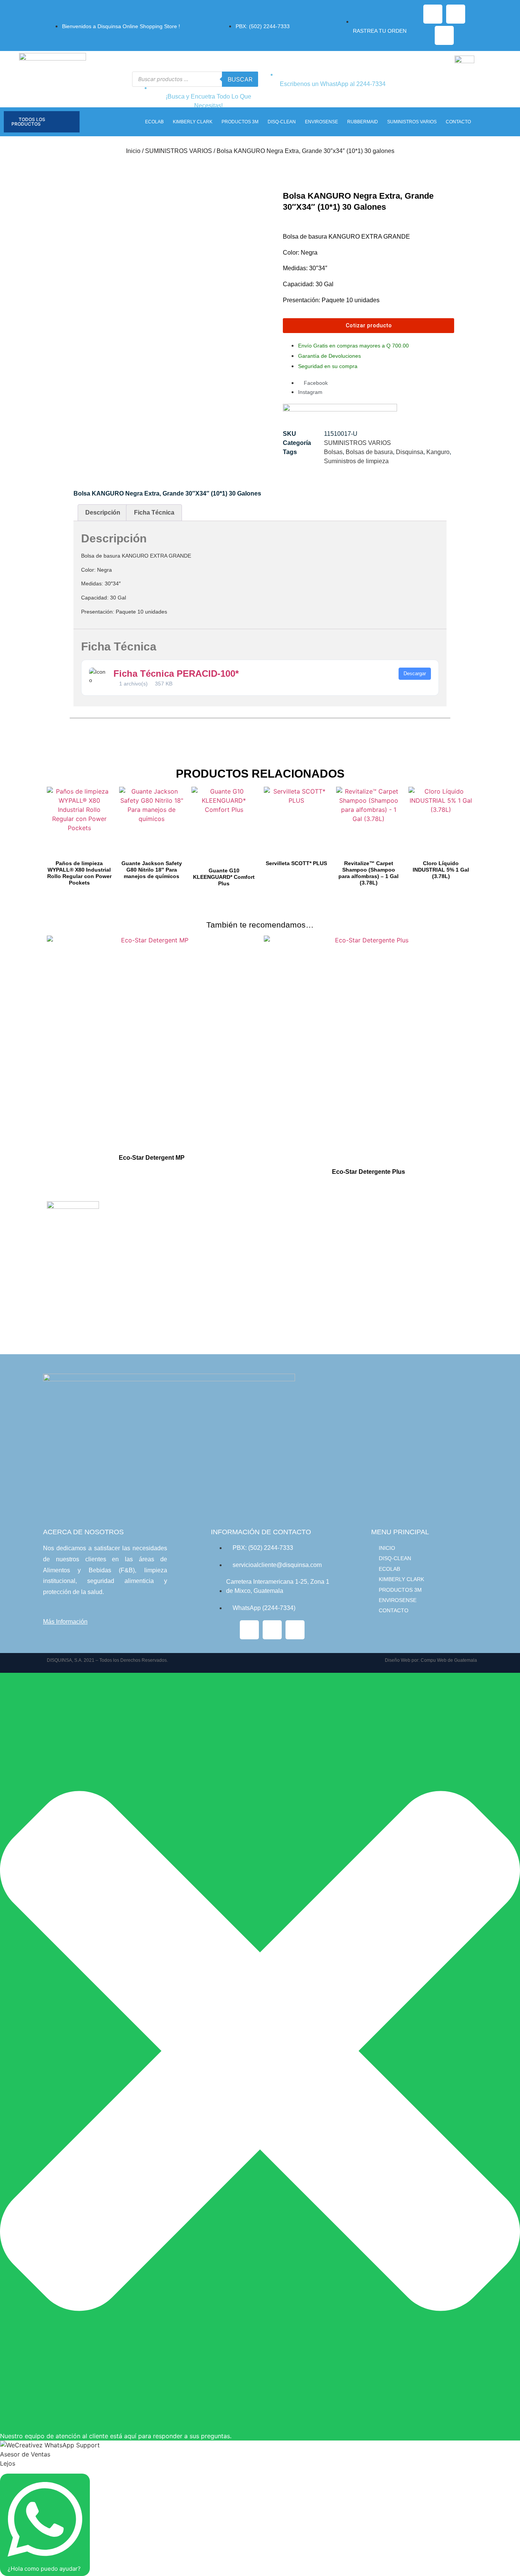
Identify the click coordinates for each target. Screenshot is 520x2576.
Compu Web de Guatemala (449, 1660)
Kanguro (438, 452)
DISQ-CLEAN (282, 122)
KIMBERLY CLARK (193, 122)
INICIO (387, 1548)
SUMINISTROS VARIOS (412, 122)
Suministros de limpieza (356, 461)
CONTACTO (458, 122)
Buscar (240, 79)
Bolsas (333, 452)
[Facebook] (433, 14)
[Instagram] (456, 14)
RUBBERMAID (363, 122)
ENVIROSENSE (321, 122)
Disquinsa (410, 452)
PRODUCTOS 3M (240, 122)
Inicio (133, 151)
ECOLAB (154, 122)
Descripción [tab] (103, 512)
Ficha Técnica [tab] (154, 512)
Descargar (415, 673)
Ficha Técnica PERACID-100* (176, 673)
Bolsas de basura (369, 452)
